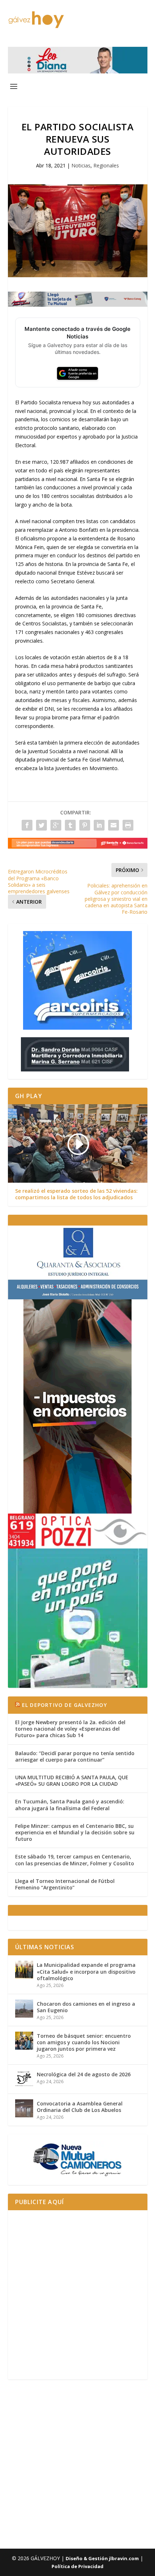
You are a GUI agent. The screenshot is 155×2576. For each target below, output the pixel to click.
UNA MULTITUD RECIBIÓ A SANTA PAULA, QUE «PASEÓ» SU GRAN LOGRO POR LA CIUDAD (72, 1781)
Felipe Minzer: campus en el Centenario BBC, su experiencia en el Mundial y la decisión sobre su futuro (75, 1832)
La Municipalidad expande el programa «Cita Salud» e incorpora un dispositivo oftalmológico (86, 1971)
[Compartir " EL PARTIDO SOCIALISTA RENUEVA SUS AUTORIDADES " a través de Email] (114, 825)
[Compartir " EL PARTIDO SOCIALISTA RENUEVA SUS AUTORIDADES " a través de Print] (128, 825)
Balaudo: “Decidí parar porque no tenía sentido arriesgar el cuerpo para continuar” (75, 1756)
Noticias (81, 165)
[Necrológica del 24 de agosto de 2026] (24, 2079)
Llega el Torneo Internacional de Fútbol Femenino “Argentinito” (65, 1884)
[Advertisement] (77, 2295)
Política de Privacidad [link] (77, 2566)
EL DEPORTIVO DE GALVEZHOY (65, 1705)
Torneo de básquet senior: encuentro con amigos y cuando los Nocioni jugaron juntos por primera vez (84, 2042)
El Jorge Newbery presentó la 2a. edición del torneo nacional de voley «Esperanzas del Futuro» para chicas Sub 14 (70, 1729)
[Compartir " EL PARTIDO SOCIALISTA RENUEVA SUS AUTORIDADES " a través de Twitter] (41, 825)
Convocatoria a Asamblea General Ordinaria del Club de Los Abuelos (80, 2107)
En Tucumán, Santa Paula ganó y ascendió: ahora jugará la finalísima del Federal (70, 1805)
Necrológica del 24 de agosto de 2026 (84, 2074)
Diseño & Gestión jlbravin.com (102, 2558)
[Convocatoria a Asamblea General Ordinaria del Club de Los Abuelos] (24, 2108)
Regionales (106, 165)
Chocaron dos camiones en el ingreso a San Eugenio (86, 2007)
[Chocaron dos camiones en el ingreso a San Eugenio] (24, 2009)
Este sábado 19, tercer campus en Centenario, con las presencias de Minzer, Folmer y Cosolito (75, 1860)
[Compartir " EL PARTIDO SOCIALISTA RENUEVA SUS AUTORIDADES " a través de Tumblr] (70, 825)
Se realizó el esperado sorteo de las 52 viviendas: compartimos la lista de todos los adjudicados (76, 1194)
